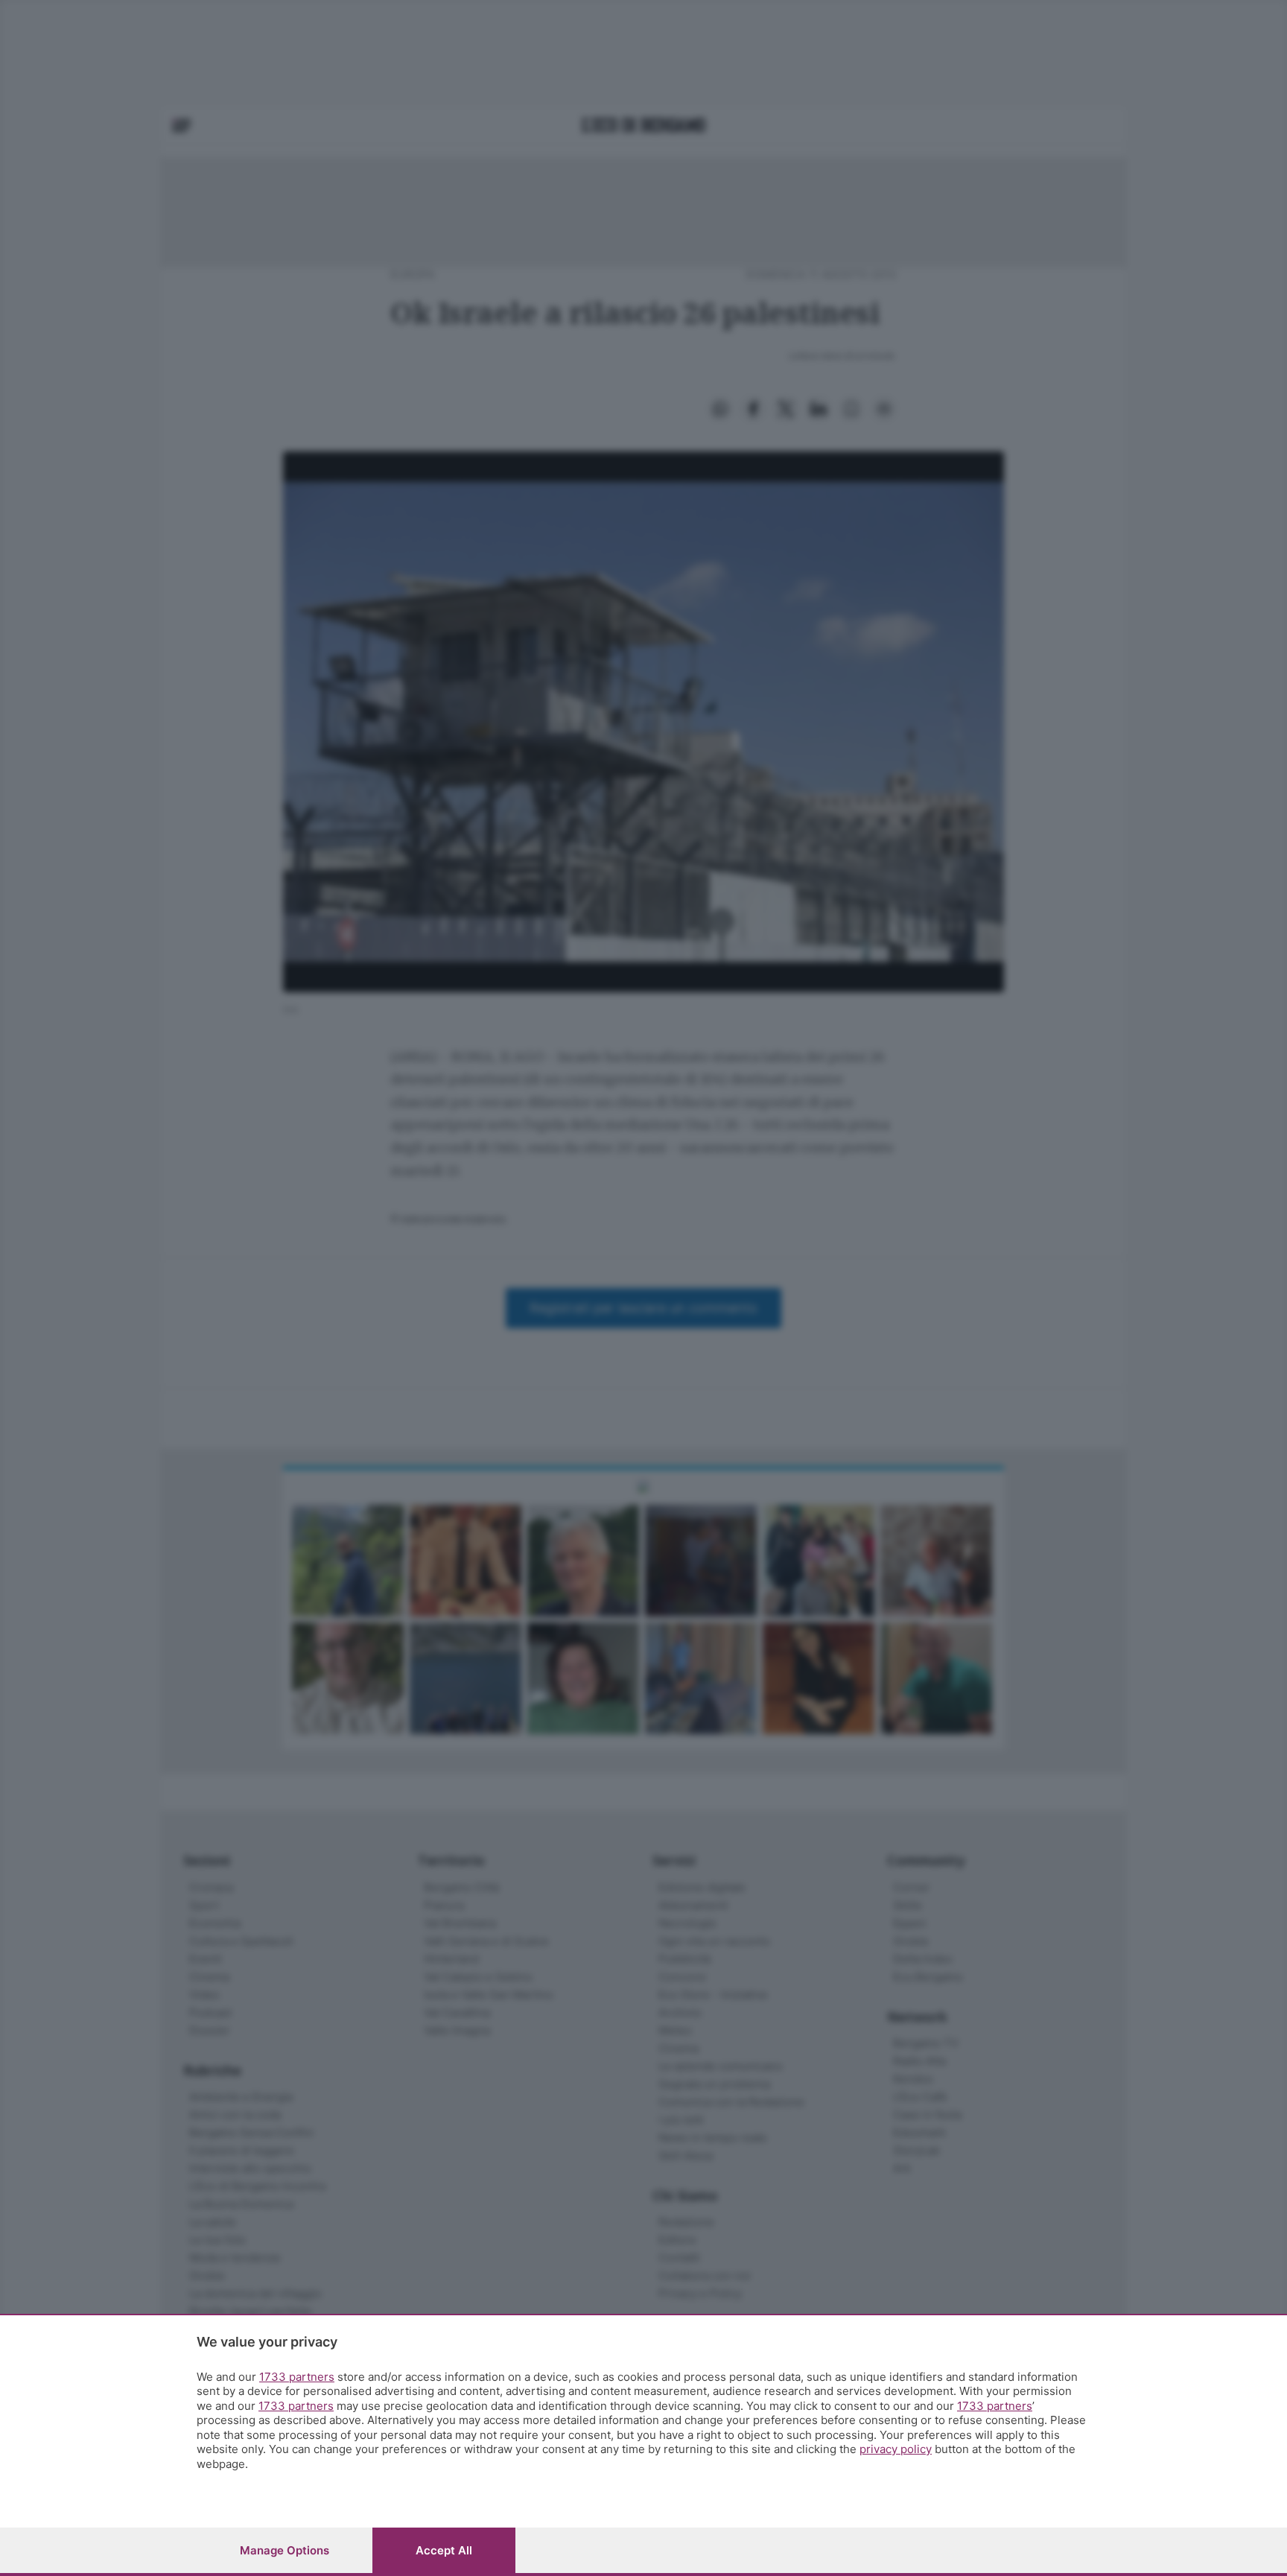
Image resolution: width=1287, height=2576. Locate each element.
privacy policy (896, 2449)
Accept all (444, 2550)
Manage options (285, 2550)
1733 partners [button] (297, 2377)
